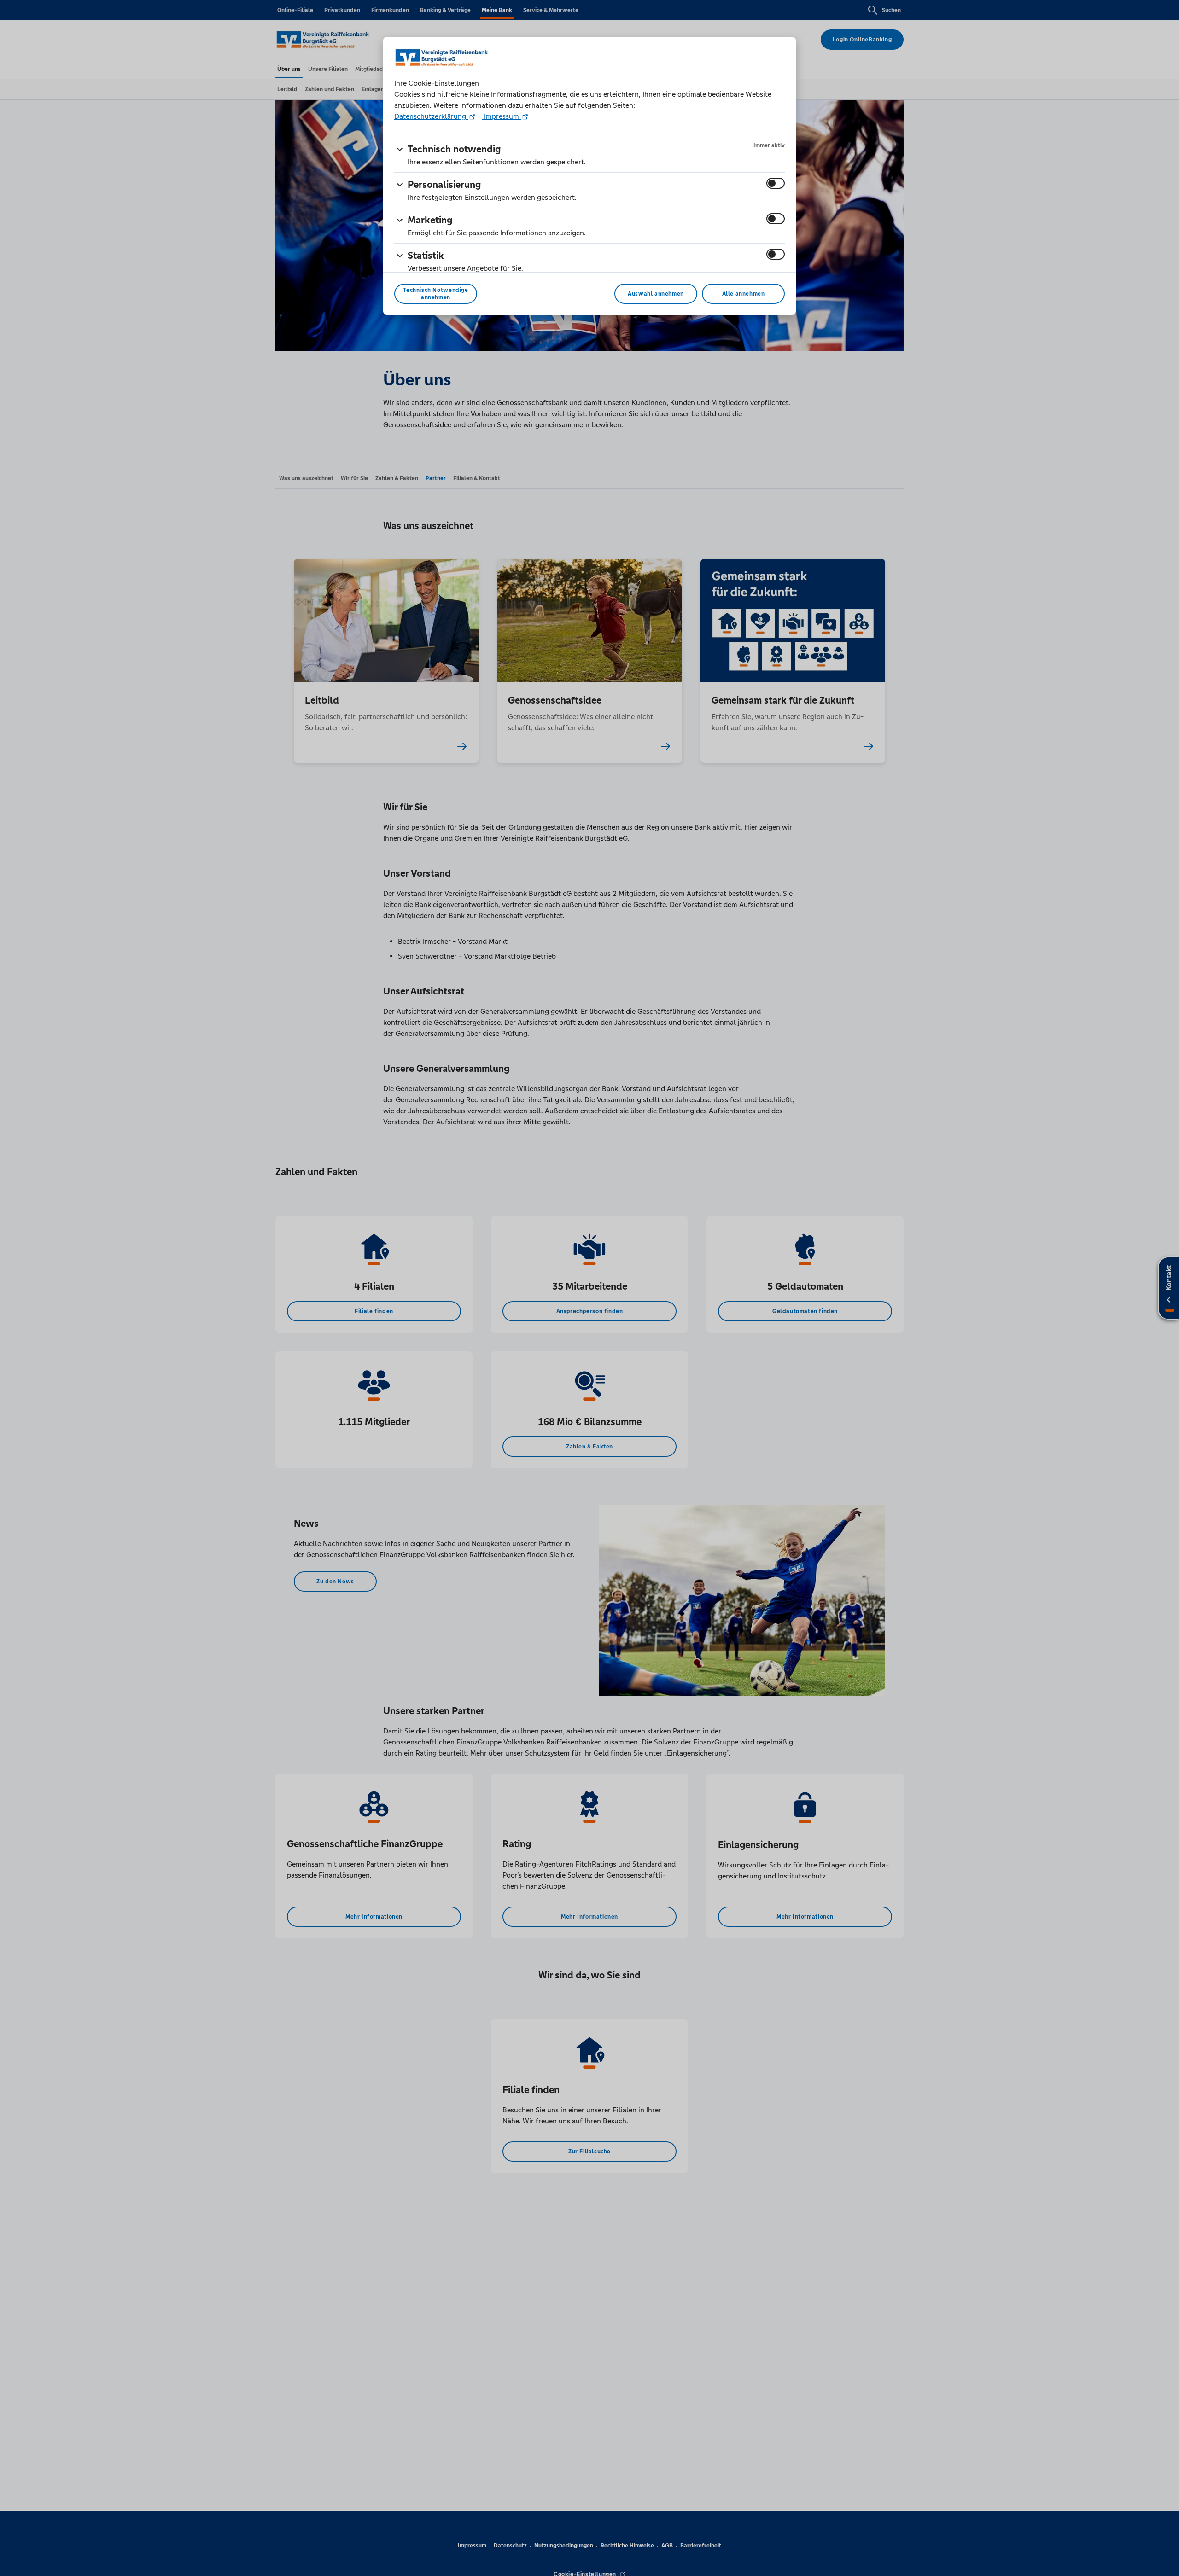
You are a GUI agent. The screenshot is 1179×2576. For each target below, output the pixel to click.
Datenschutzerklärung (431, 116)
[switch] (776, 183)
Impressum (502, 116)
